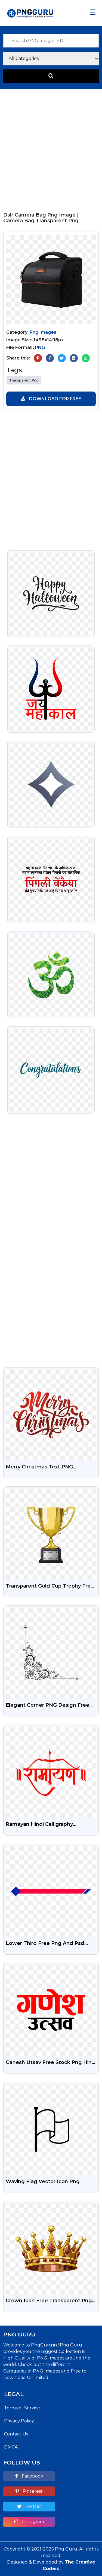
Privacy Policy (19, 2421)
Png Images (43, 332)
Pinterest (32, 2491)
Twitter (33, 2506)
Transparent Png (24, 380)
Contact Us (16, 2434)
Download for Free (55, 399)
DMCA (11, 2447)
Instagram (33, 2522)
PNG (40, 347)
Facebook (32, 2476)
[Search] (51, 76)
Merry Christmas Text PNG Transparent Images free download (39, 1467)
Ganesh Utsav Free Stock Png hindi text (51, 2063)
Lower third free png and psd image (45, 1944)
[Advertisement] (51, 148)
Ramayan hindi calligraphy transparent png (39, 1825)
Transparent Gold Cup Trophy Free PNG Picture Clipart (50, 1586)
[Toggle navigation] (93, 13)
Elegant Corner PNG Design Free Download (47, 1706)
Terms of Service (22, 2408)
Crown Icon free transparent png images (49, 2301)
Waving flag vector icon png (43, 2181)
